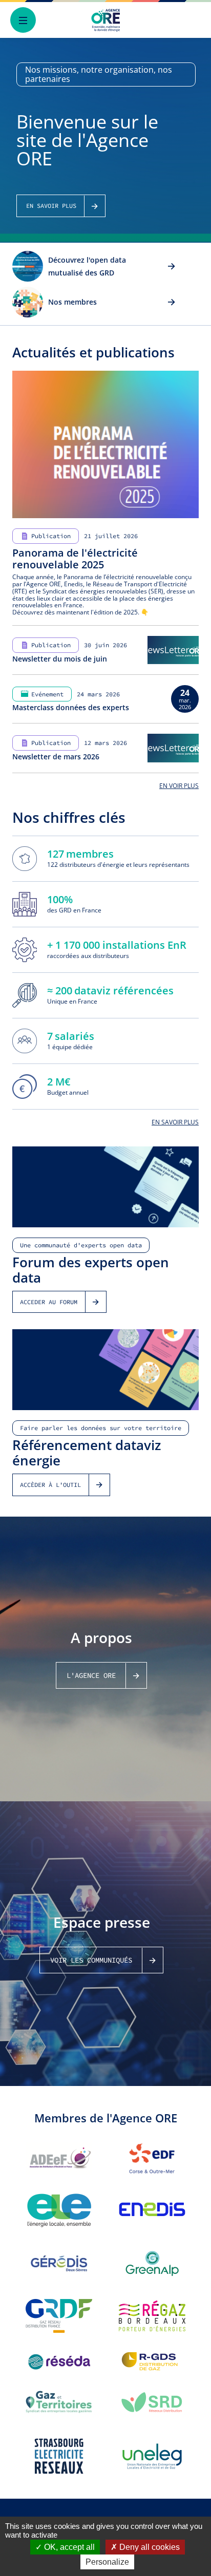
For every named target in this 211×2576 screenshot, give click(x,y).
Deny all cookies (149, 2547)
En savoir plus (175, 1122)
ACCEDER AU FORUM (49, 1302)
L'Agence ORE (91, 1675)
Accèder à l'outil (50, 1485)
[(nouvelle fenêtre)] (59, 2158)
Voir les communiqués (91, 1960)
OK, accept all (68, 2547)
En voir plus (179, 786)
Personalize (107, 2562)
